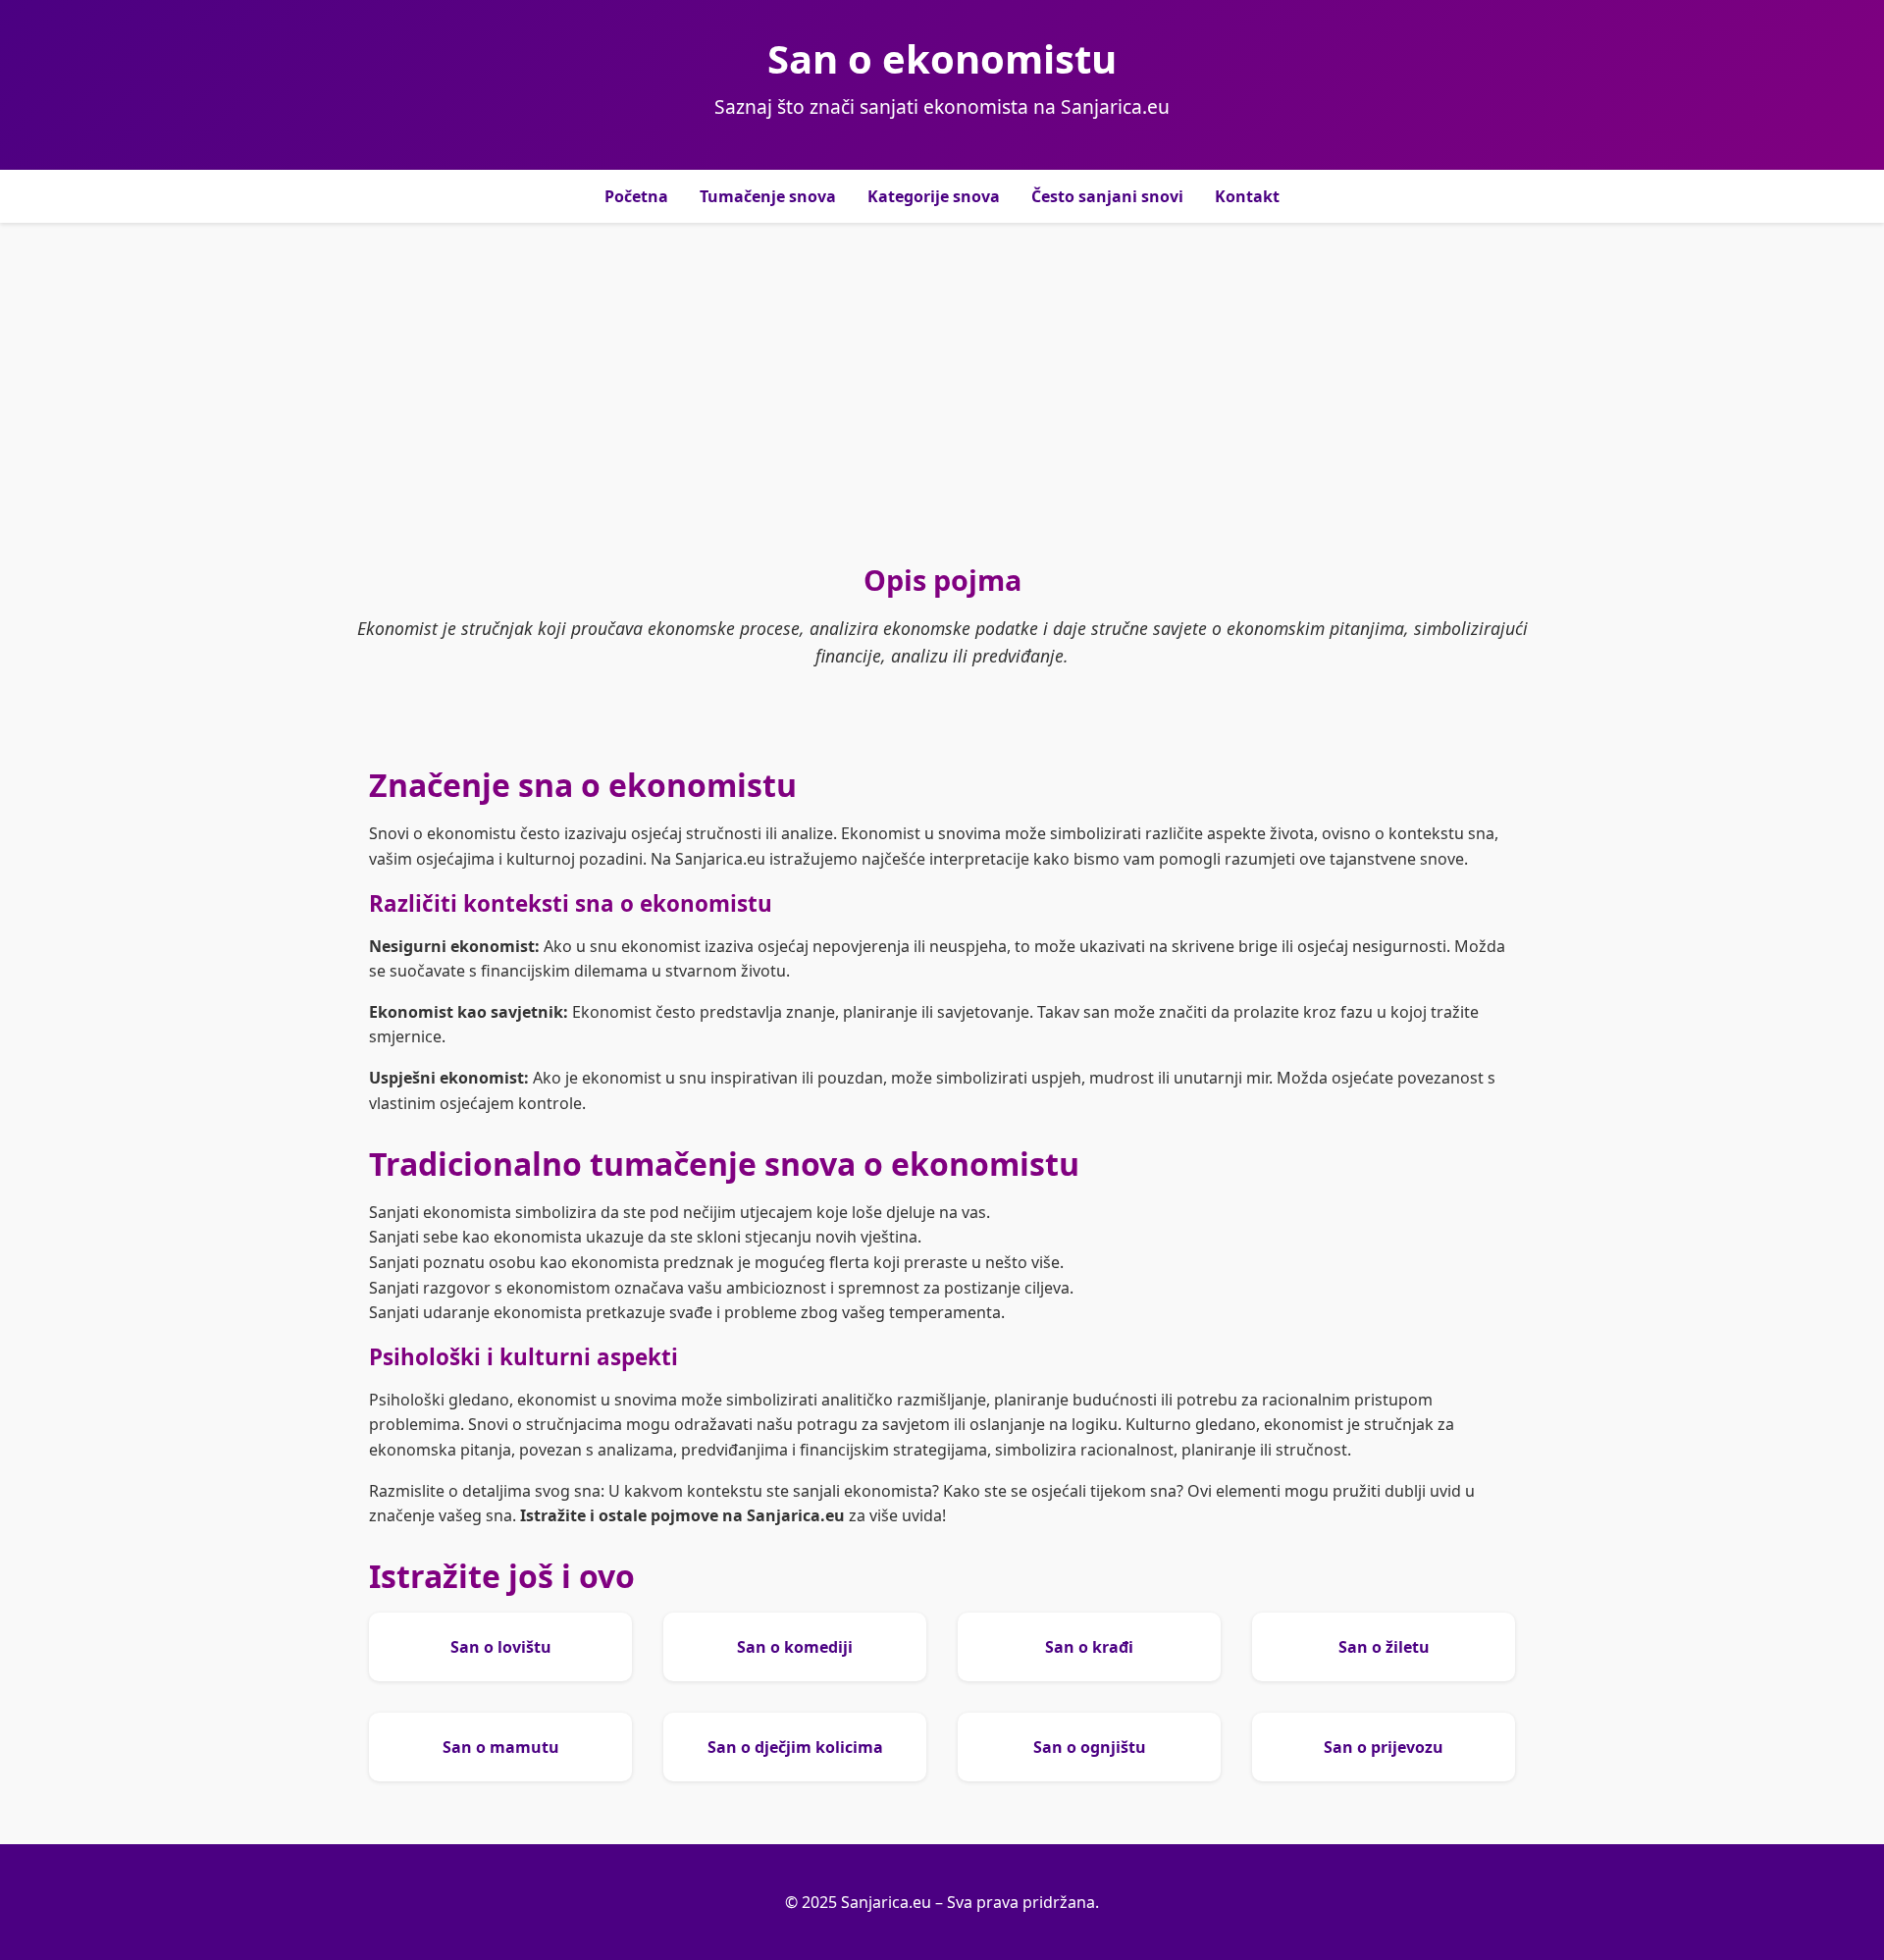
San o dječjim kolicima (795, 1747)
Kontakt (1247, 196)
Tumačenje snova (768, 196)
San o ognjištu (1090, 1747)
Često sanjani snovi (1107, 196)
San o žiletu (1384, 1647)
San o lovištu (501, 1647)
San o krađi (1089, 1647)
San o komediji (795, 1647)
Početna (636, 196)
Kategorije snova (934, 196)
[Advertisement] (942, 392)
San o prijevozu (1384, 1747)
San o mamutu (501, 1747)
